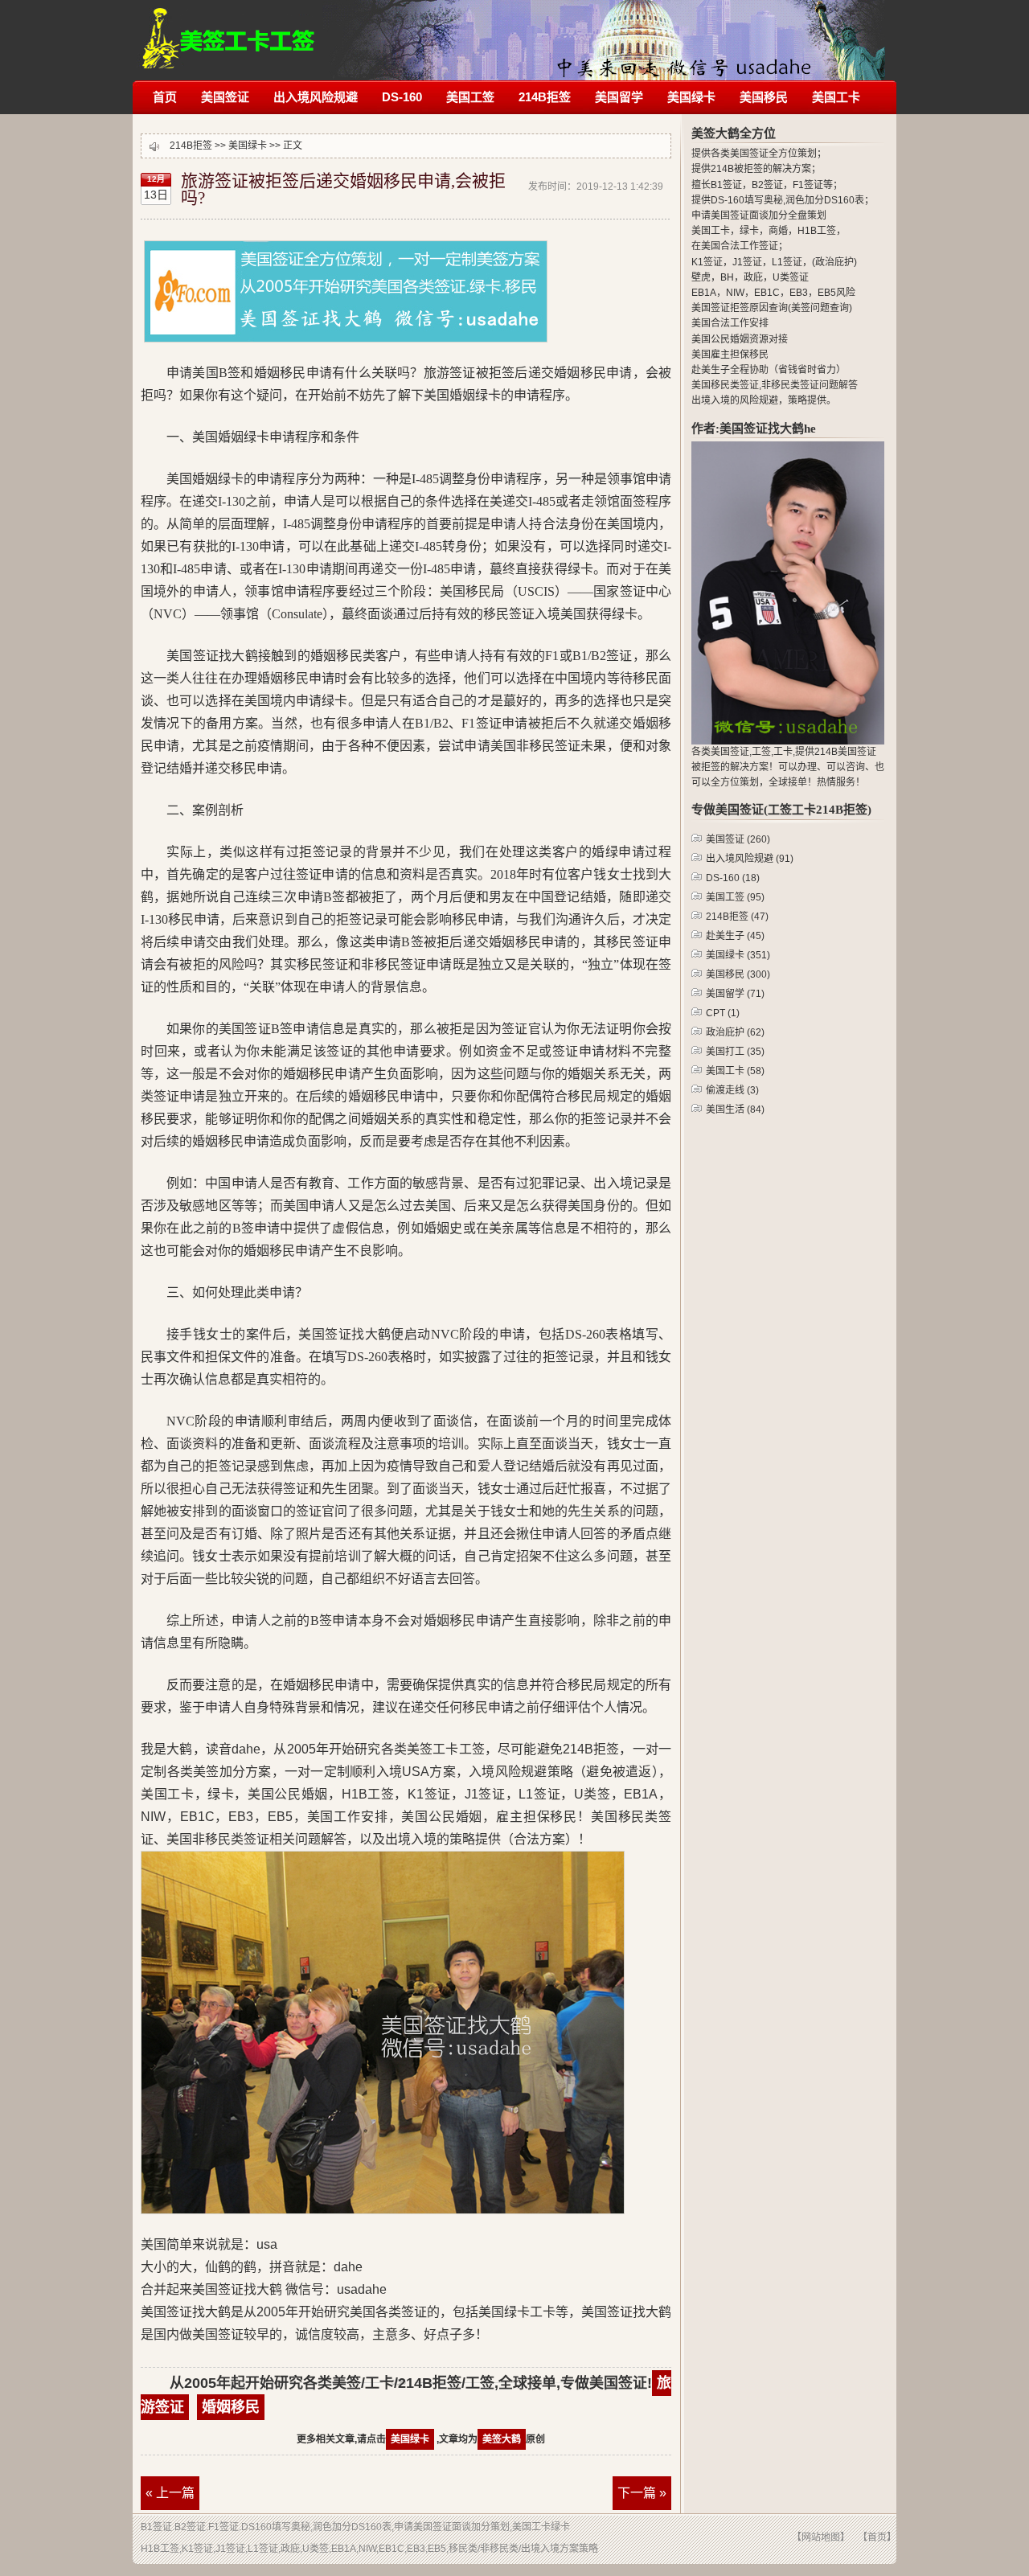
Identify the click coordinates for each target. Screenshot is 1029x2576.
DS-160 (402, 97)
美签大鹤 (502, 2439)
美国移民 (764, 97)
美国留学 (619, 97)
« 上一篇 (170, 2493)
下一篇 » (642, 2493)
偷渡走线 (732, 1090)
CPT (723, 1013)
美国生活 (735, 1110)
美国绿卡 (691, 97)
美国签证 (225, 97)
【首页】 (877, 2537)
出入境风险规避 (316, 97)
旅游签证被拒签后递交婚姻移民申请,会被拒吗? (343, 189)
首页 (165, 97)
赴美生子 (735, 936)
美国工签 (470, 97)
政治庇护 (735, 1032)
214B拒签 (229, 30)
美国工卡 (836, 97)
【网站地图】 (821, 2537)
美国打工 (735, 1052)
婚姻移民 (231, 2407)
